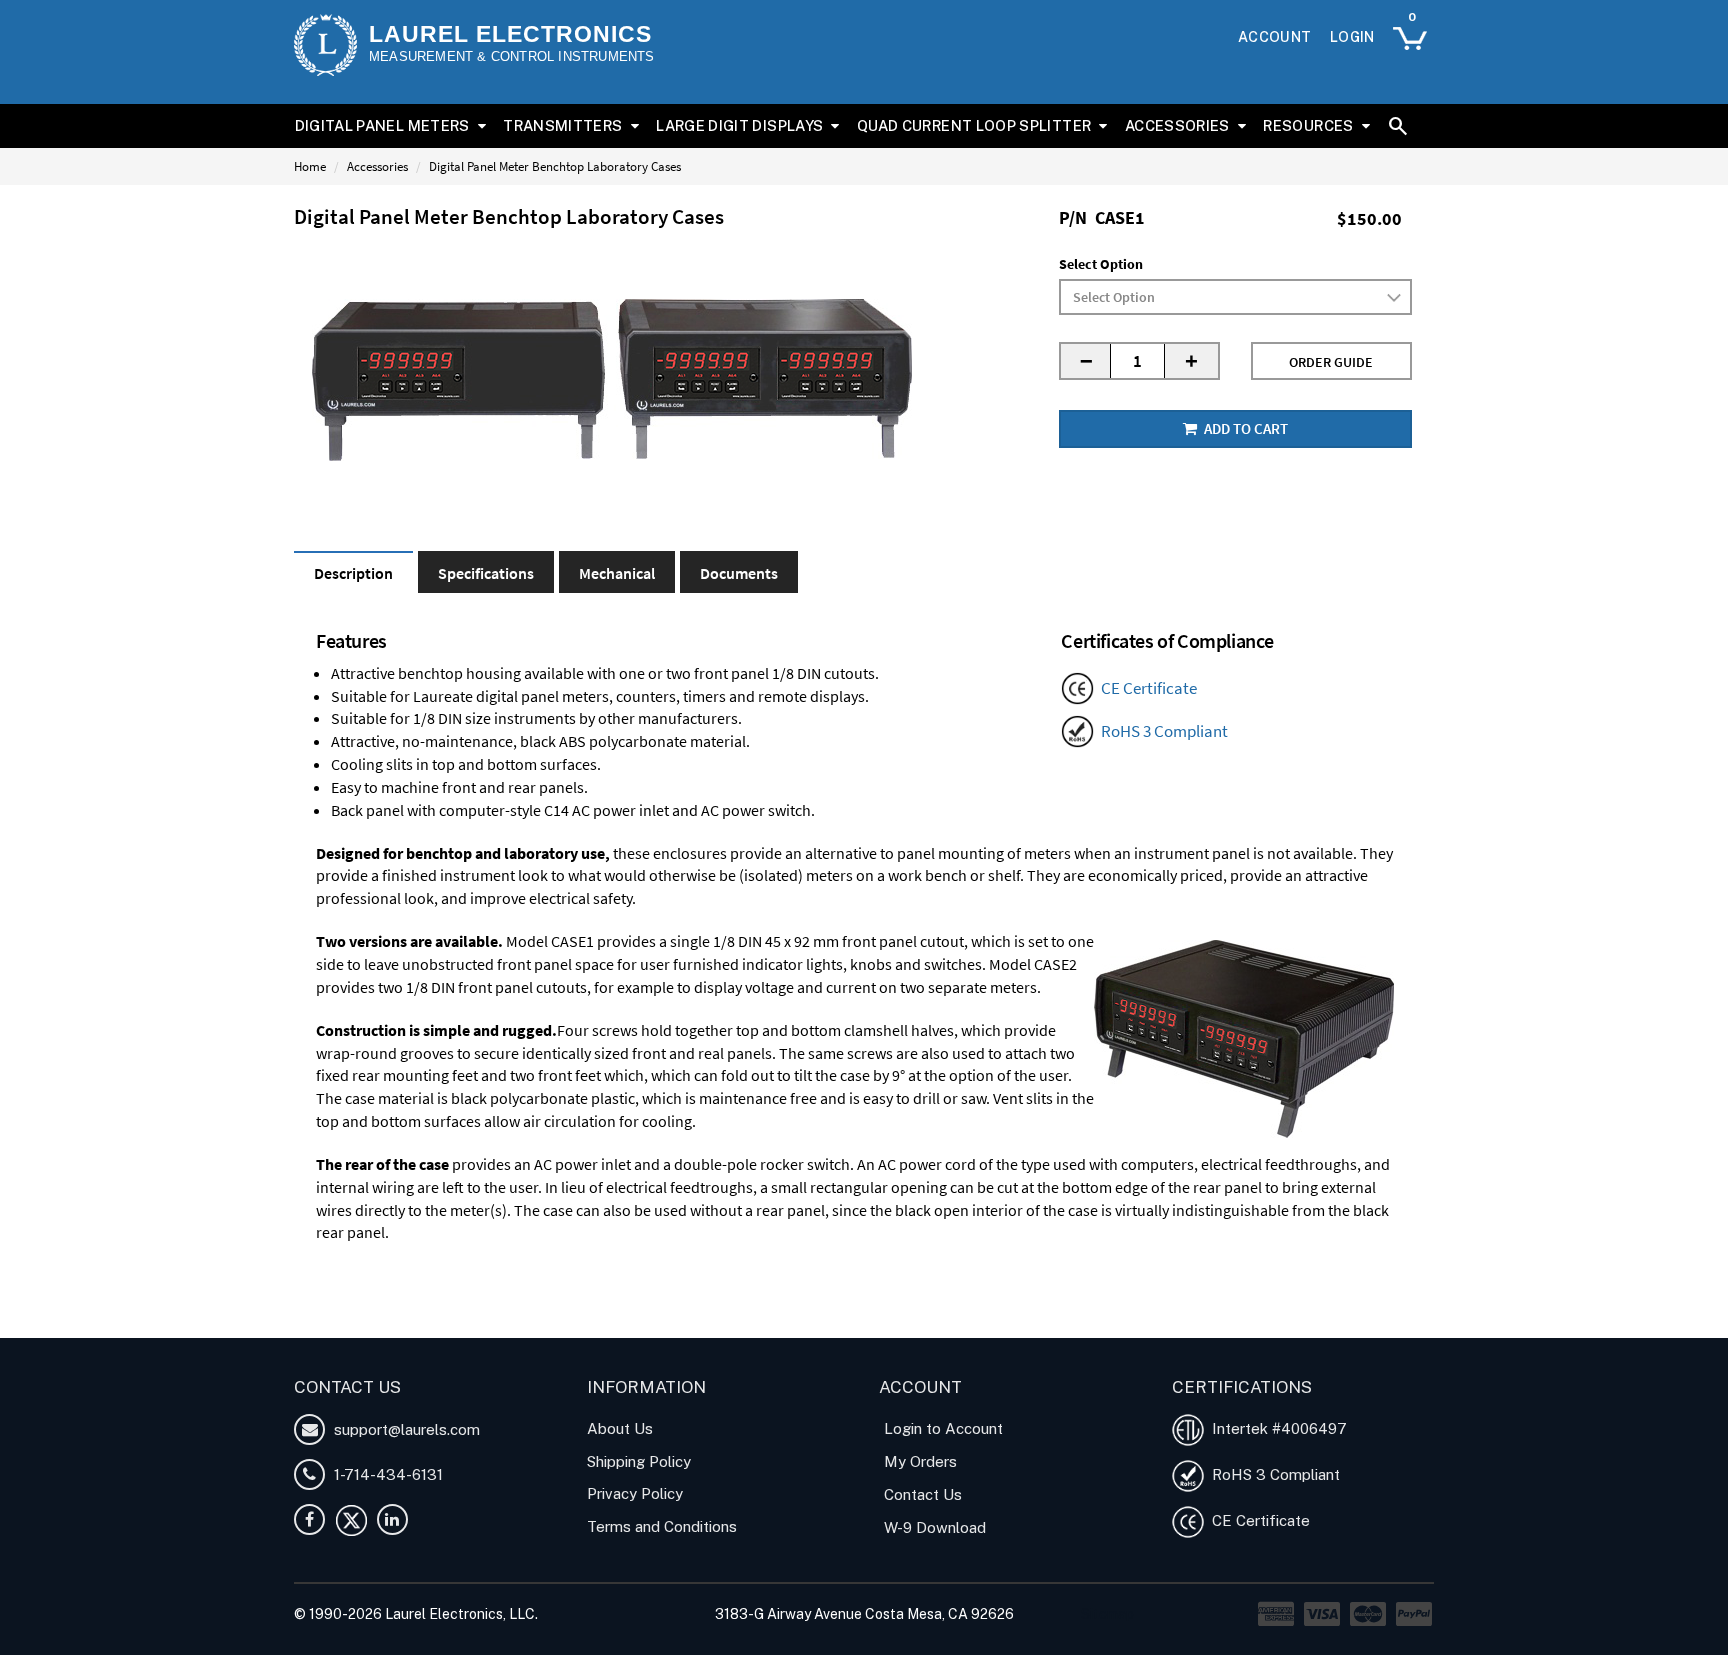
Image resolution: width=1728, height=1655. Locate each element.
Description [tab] (353, 573)
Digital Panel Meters (382, 125)
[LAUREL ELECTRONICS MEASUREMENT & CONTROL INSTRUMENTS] (325, 45)
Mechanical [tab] (617, 573)
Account (1274, 37)
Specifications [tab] (486, 573)
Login (1352, 37)
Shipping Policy (639, 1461)
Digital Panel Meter (356, 1326)
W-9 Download (935, 1527)
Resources (1308, 125)
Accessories (1177, 125)
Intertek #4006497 (1275, 1428)
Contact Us (923, 1494)
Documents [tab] (739, 573)
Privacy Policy (635, 1493)
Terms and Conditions (662, 1526)
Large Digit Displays (739, 125)
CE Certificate (1149, 688)
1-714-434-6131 (386, 1474)
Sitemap (1107, 1614)
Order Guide (1331, 362)
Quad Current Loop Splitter (974, 125)
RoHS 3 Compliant (1164, 731)
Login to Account (943, 1428)
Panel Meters (547, 1326)
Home (310, 166)
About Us (620, 1428)
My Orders (920, 1461)
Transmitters (562, 125)
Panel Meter (461, 1326)
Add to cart (1244, 428)
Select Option (1101, 264)
